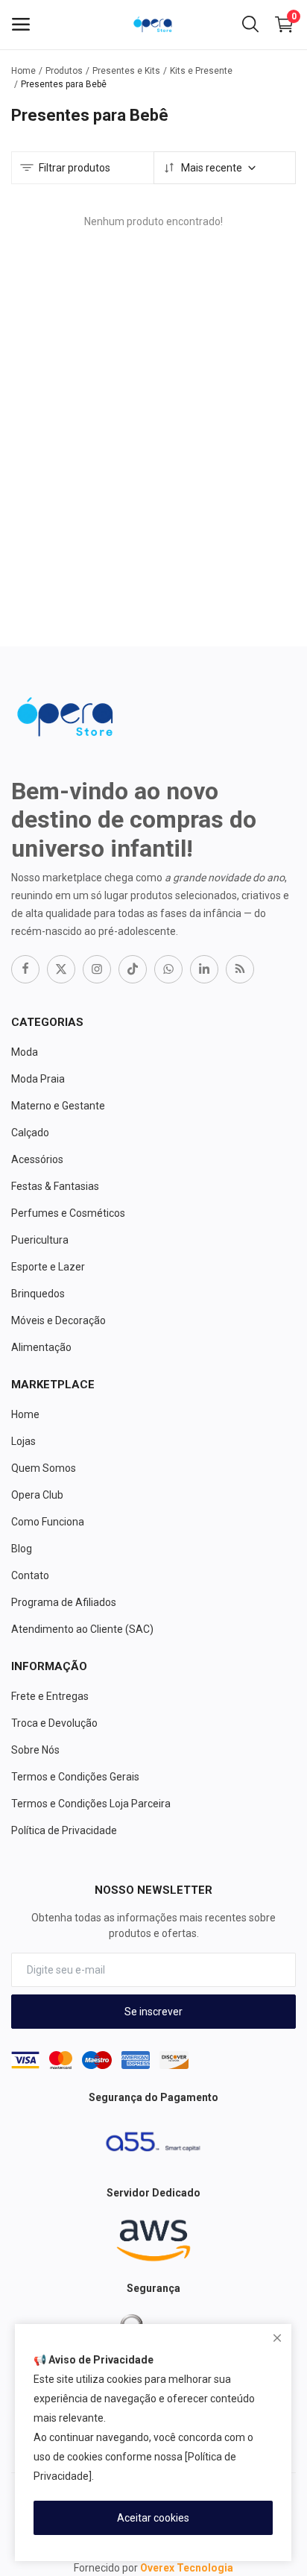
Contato (30, 1575)
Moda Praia (38, 1079)
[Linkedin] (204, 969)
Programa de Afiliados (64, 1602)
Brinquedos (38, 1294)
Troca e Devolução (54, 1723)
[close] (277, 2338)
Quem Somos (44, 1468)
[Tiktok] (133, 969)
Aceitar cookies (153, 2518)
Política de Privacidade (64, 1830)
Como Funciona (48, 1522)
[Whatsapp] (168, 969)
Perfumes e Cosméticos (68, 1213)
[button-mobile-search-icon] (250, 25)
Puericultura (40, 1240)
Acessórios (37, 1159)
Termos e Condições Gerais (75, 1777)
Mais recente (212, 168)
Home (23, 71)
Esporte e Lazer (48, 1267)
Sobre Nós (35, 1750)
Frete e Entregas (50, 1696)
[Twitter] (61, 969)
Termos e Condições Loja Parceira (91, 1804)
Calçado (30, 1133)
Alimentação (41, 1347)
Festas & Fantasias (55, 1186)
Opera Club (37, 1495)
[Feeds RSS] (240, 969)
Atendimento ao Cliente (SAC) (82, 1629)
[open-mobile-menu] (21, 25)
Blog (22, 1549)
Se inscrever (153, 2012)
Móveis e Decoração (58, 1320)
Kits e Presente (201, 71)
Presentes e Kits (126, 71)
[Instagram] (97, 969)
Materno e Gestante (58, 1106)
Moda (25, 1052)
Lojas (23, 1441)
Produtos (64, 71)
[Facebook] (25, 969)
